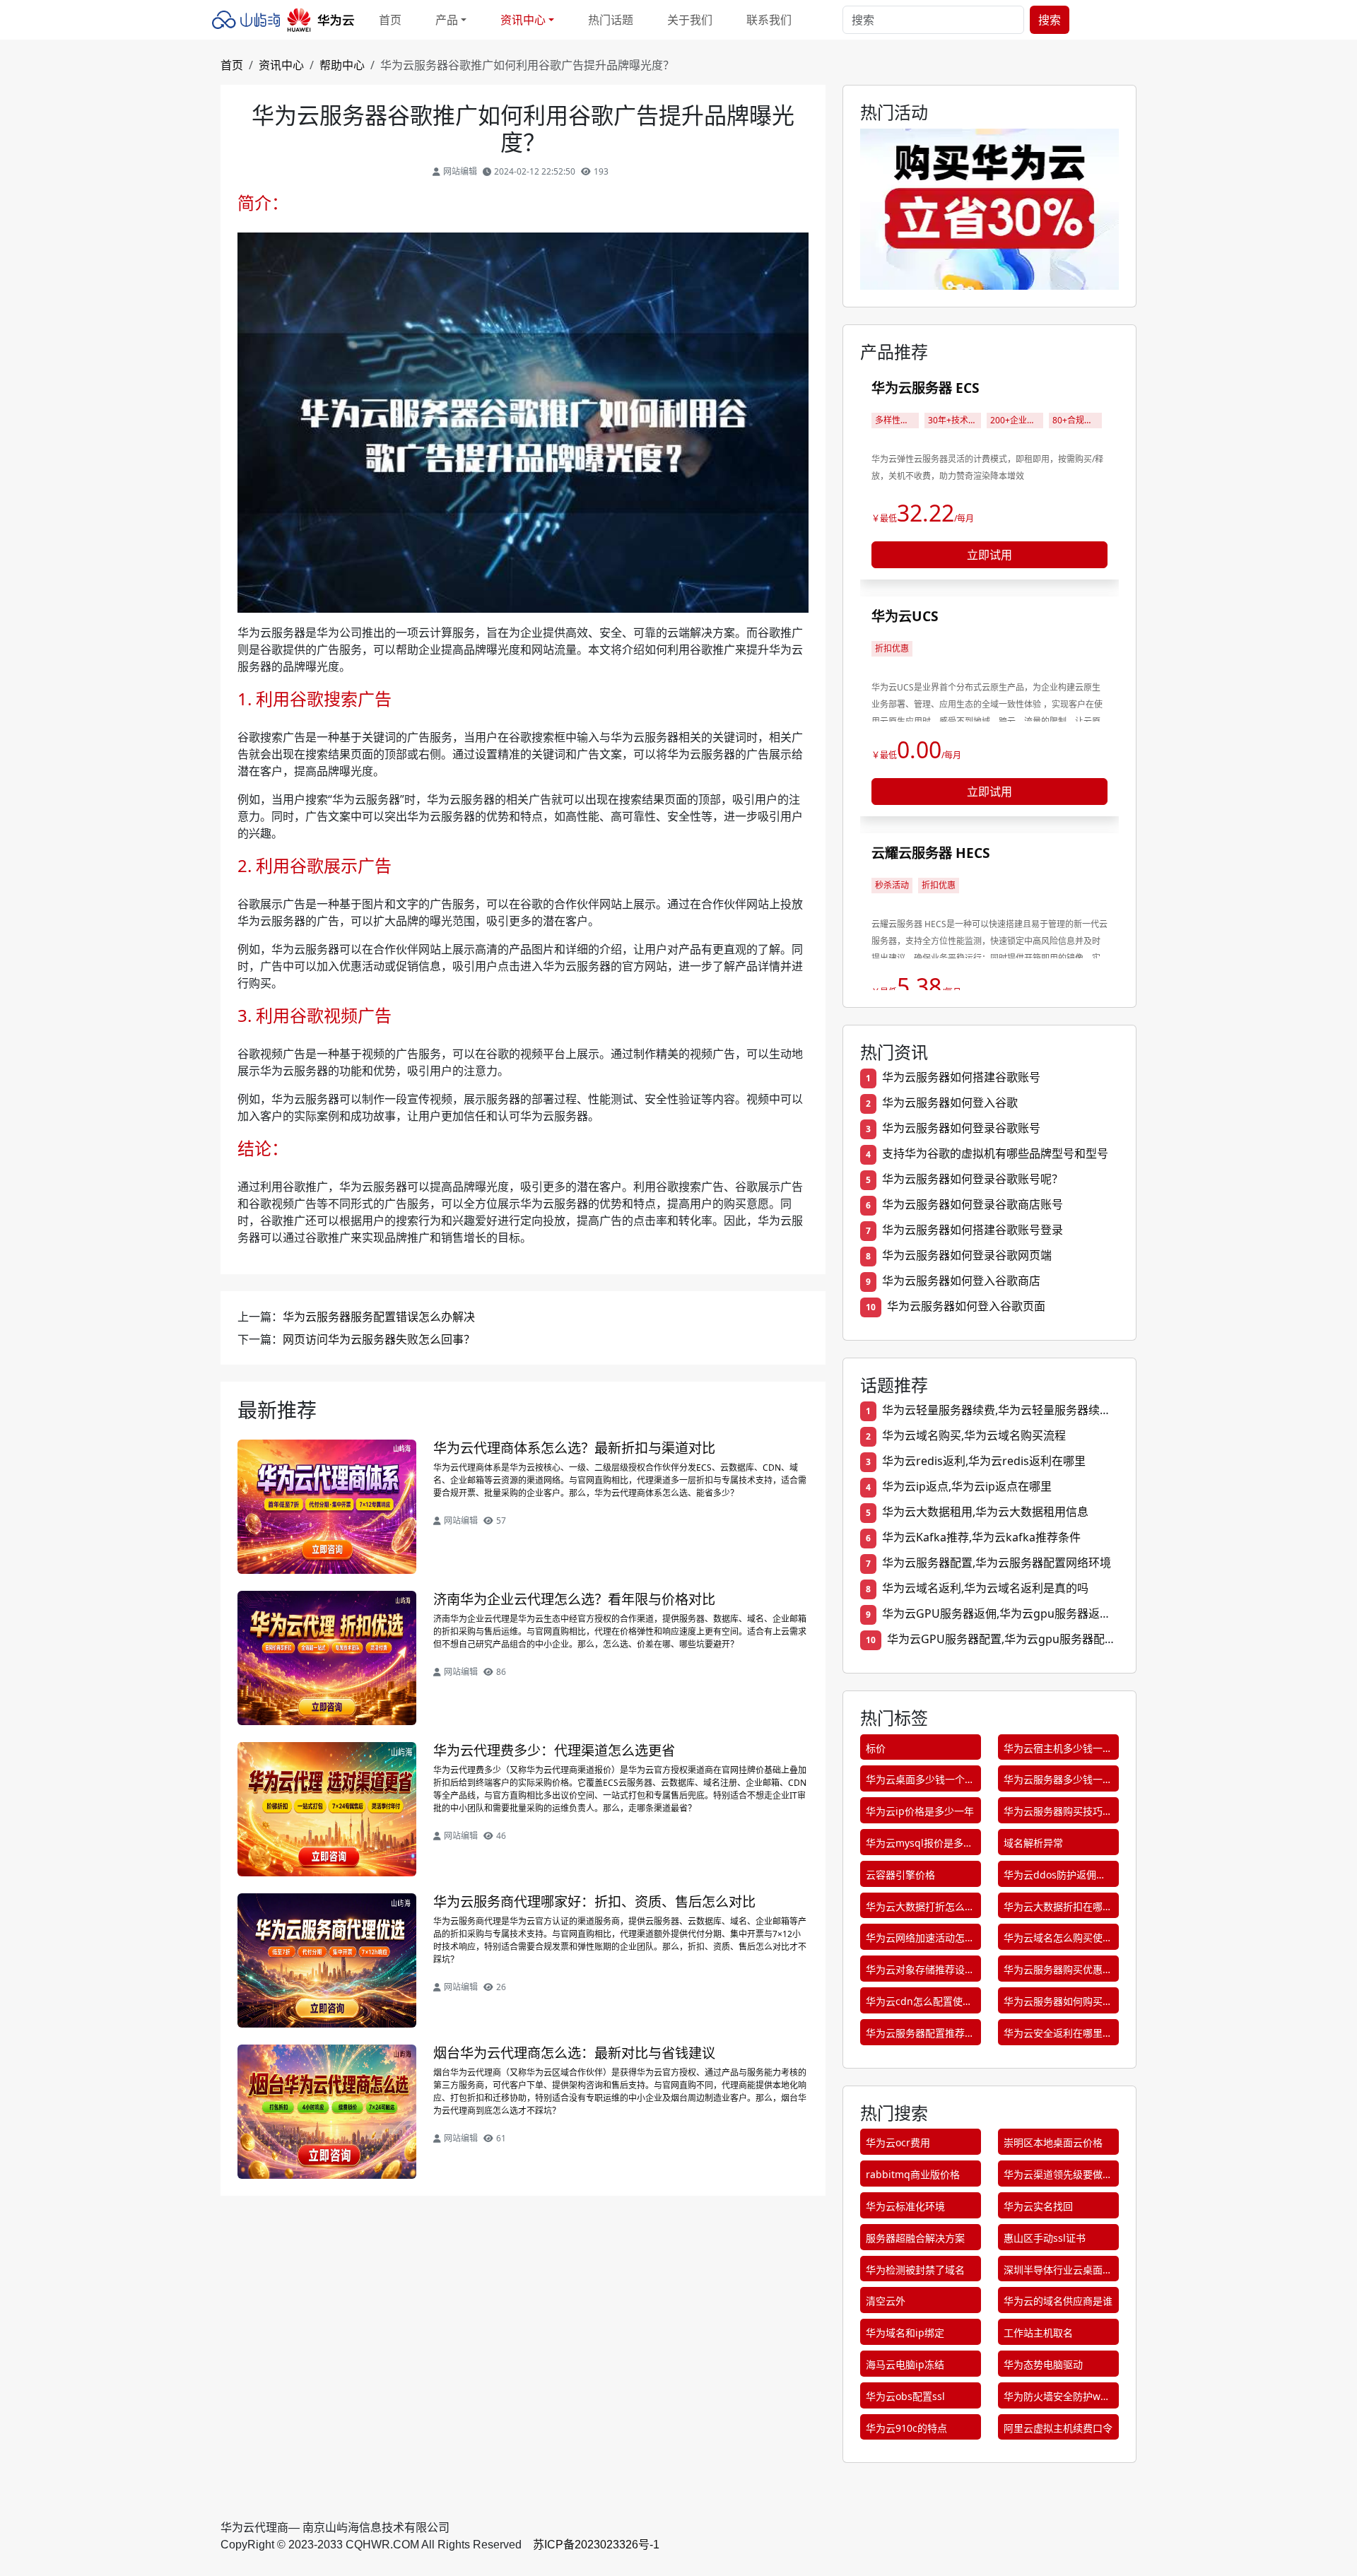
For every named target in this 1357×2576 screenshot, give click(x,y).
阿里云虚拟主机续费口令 (1058, 2428)
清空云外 (886, 2301)
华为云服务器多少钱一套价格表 (1058, 1782)
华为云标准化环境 (905, 2206)
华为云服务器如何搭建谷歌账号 (961, 1077)
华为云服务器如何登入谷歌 (950, 1102)
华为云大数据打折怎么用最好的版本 (920, 1909)
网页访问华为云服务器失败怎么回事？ (379, 1339)
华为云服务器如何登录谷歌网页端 (967, 1255)
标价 (876, 1748)
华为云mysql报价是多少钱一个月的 (920, 1846)
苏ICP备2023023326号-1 (596, 2545)
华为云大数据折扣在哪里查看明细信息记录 (1058, 1909)
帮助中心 (342, 65)
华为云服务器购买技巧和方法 (1058, 1814)
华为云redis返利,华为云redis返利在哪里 (984, 1461)
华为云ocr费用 (898, 2142)
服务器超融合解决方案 (915, 2238)
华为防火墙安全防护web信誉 (1058, 2399)
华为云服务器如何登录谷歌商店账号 (973, 1204)
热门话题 (611, 20)
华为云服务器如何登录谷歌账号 (961, 1128)
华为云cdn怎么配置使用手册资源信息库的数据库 (920, 2004)
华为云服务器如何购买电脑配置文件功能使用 (1058, 2004)
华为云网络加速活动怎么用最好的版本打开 (920, 1940)
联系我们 (769, 20)
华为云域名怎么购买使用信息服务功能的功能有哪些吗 (1058, 1940)
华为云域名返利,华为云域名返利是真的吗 (985, 1588)
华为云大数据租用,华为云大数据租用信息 (985, 1512)
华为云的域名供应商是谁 (1058, 2301)
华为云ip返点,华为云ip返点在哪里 (967, 1486)
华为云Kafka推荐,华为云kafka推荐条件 (981, 1537)
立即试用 (989, 555)
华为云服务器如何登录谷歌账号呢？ (973, 1179)
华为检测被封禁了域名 (915, 2270)
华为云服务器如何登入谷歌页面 (966, 1306)
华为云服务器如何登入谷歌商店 (961, 1281)
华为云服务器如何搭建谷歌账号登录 (973, 1230)
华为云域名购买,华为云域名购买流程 (974, 1435)
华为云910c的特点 (906, 2428)
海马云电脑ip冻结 (905, 2364)
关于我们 (690, 20)
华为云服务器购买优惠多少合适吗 (1058, 1972)
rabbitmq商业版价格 (913, 2174)
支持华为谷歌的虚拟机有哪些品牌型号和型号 (995, 1153)
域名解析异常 (1033, 1843)
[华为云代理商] (287, 20)
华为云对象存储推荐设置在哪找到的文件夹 (920, 1972)
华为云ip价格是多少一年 (920, 1811)
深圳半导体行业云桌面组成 (1058, 2272)
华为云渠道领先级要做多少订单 (1058, 2177)
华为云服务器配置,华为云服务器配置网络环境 (997, 1563)
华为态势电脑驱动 (1043, 2364)
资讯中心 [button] (523, 20)
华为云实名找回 (1038, 2206)
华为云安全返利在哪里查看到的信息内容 (1058, 2036)
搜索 (1050, 20)
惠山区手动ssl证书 (1045, 2238)
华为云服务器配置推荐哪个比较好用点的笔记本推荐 (920, 2036)
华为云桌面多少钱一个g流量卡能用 (918, 1782)
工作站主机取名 (1038, 2333)
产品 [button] (447, 20)
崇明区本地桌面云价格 (1053, 2142)
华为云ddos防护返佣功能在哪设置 (1055, 1877)
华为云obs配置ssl (905, 2396)
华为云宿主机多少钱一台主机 (1058, 1751)
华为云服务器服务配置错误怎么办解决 (379, 1317)
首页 (390, 20)
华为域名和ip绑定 (905, 2333)
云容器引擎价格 (900, 1875)
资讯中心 (281, 65)
